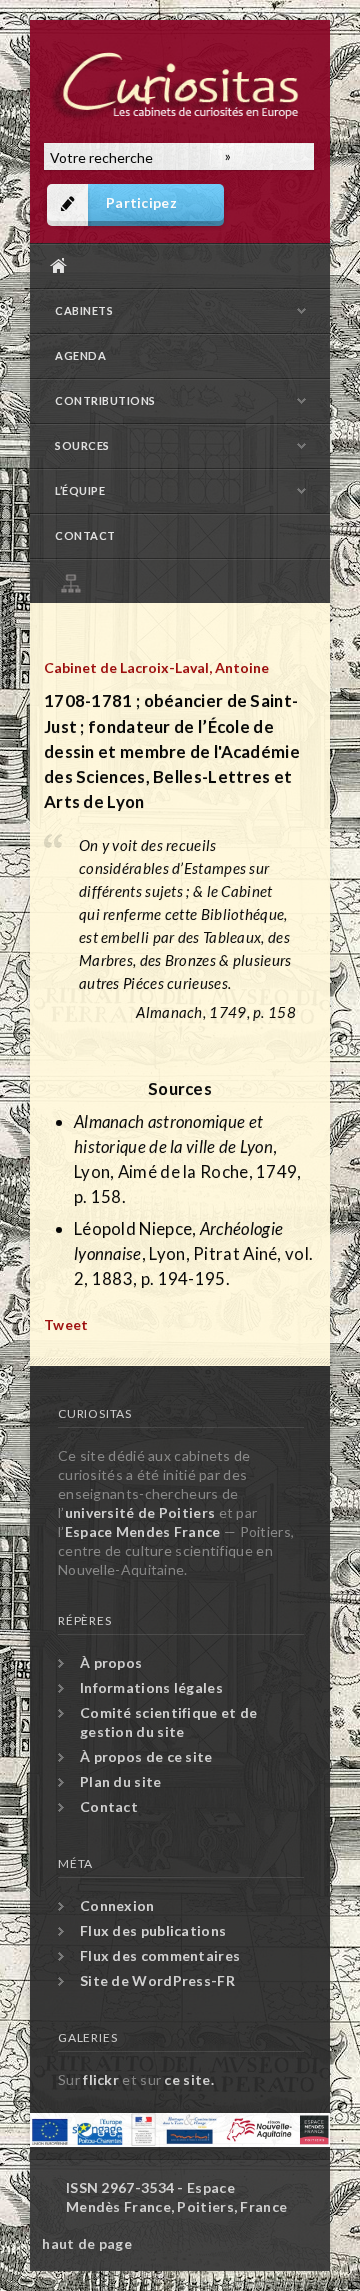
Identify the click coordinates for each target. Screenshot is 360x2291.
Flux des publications (153, 1930)
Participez (141, 202)
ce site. (188, 2079)
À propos (111, 1662)
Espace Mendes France (143, 1531)
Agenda (80, 355)
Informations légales (151, 1687)
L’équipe (80, 490)
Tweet (66, 1324)
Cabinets (84, 310)
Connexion (117, 1905)
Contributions (105, 400)
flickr (101, 2079)
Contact (85, 535)
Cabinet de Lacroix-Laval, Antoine (156, 667)
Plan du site (185, 580)
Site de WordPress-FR (157, 1980)
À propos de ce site (146, 1756)
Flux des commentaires (160, 1955)
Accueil (175, 265)
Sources (82, 445)
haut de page (87, 2243)
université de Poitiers (140, 1512)
